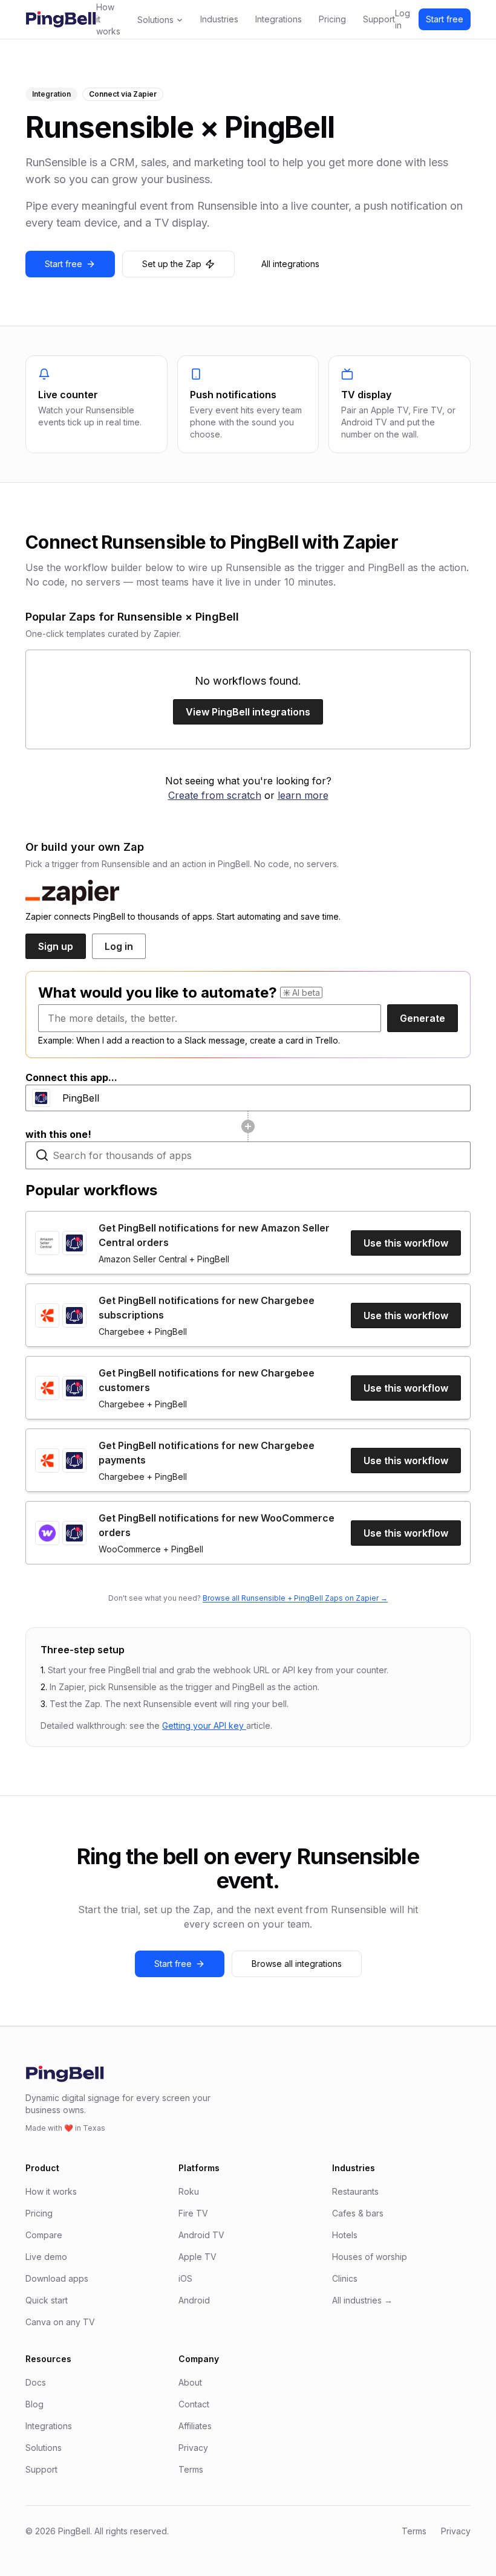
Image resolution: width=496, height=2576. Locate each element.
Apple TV (197, 2257)
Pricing (332, 19)
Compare (44, 2235)
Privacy (193, 2448)
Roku (189, 2191)
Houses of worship (370, 2257)
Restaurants (355, 2191)
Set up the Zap (172, 264)
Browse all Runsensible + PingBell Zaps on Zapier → (295, 1598)
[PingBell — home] (61, 19)
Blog (34, 2404)
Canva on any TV (60, 2322)
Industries (219, 19)
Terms (191, 2469)
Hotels (345, 2235)
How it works (108, 19)
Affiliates (195, 2426)
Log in (403, 19)
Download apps (57, 2278)
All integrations (290, 264)
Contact (194, 2404)
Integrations (279, 19)
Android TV (201, 2235)
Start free (445, 19)
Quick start (47, 2300)
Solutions (155, 20)
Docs (36, 2382)
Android (194, 2300)
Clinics (345, 2278)
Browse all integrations (297, 1964)
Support (379, 19)
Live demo (46, 2257)
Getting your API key (204, 1725)
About (190, 2382)
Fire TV (193, 2213)
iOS (185, 2278)
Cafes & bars (358, 2213)
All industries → (362, 2300)
